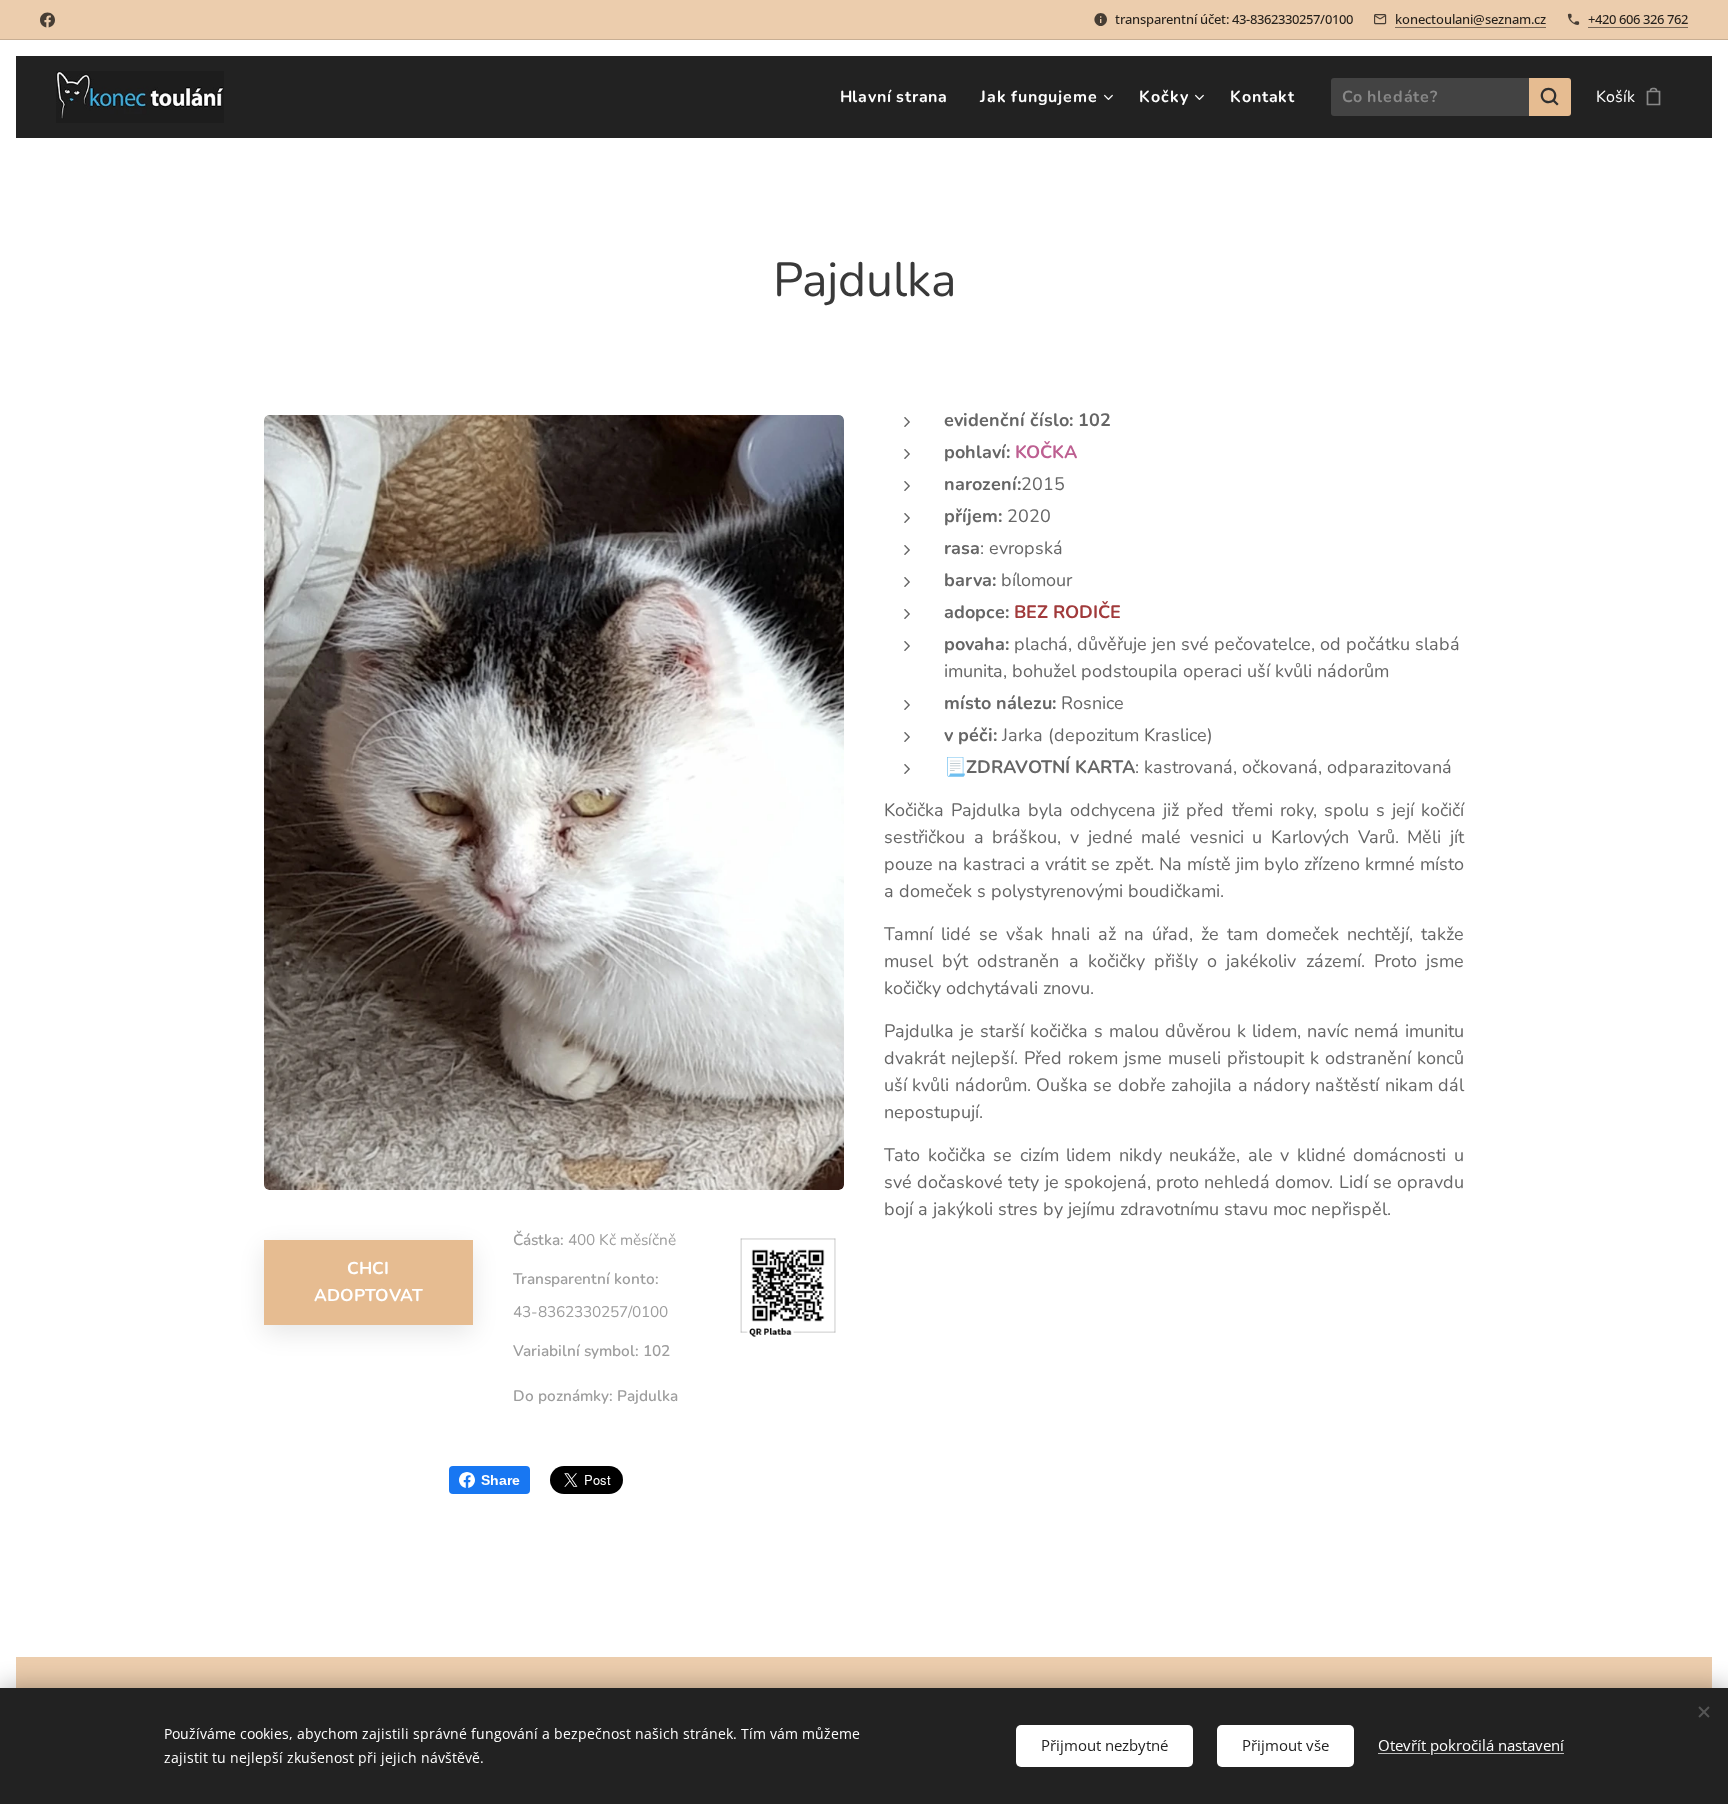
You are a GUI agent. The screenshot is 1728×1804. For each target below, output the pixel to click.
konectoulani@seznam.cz (1470, 19)
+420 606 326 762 (1638, 19)
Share (500, 1480)
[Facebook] (47, 20)
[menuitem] (899, 97)
